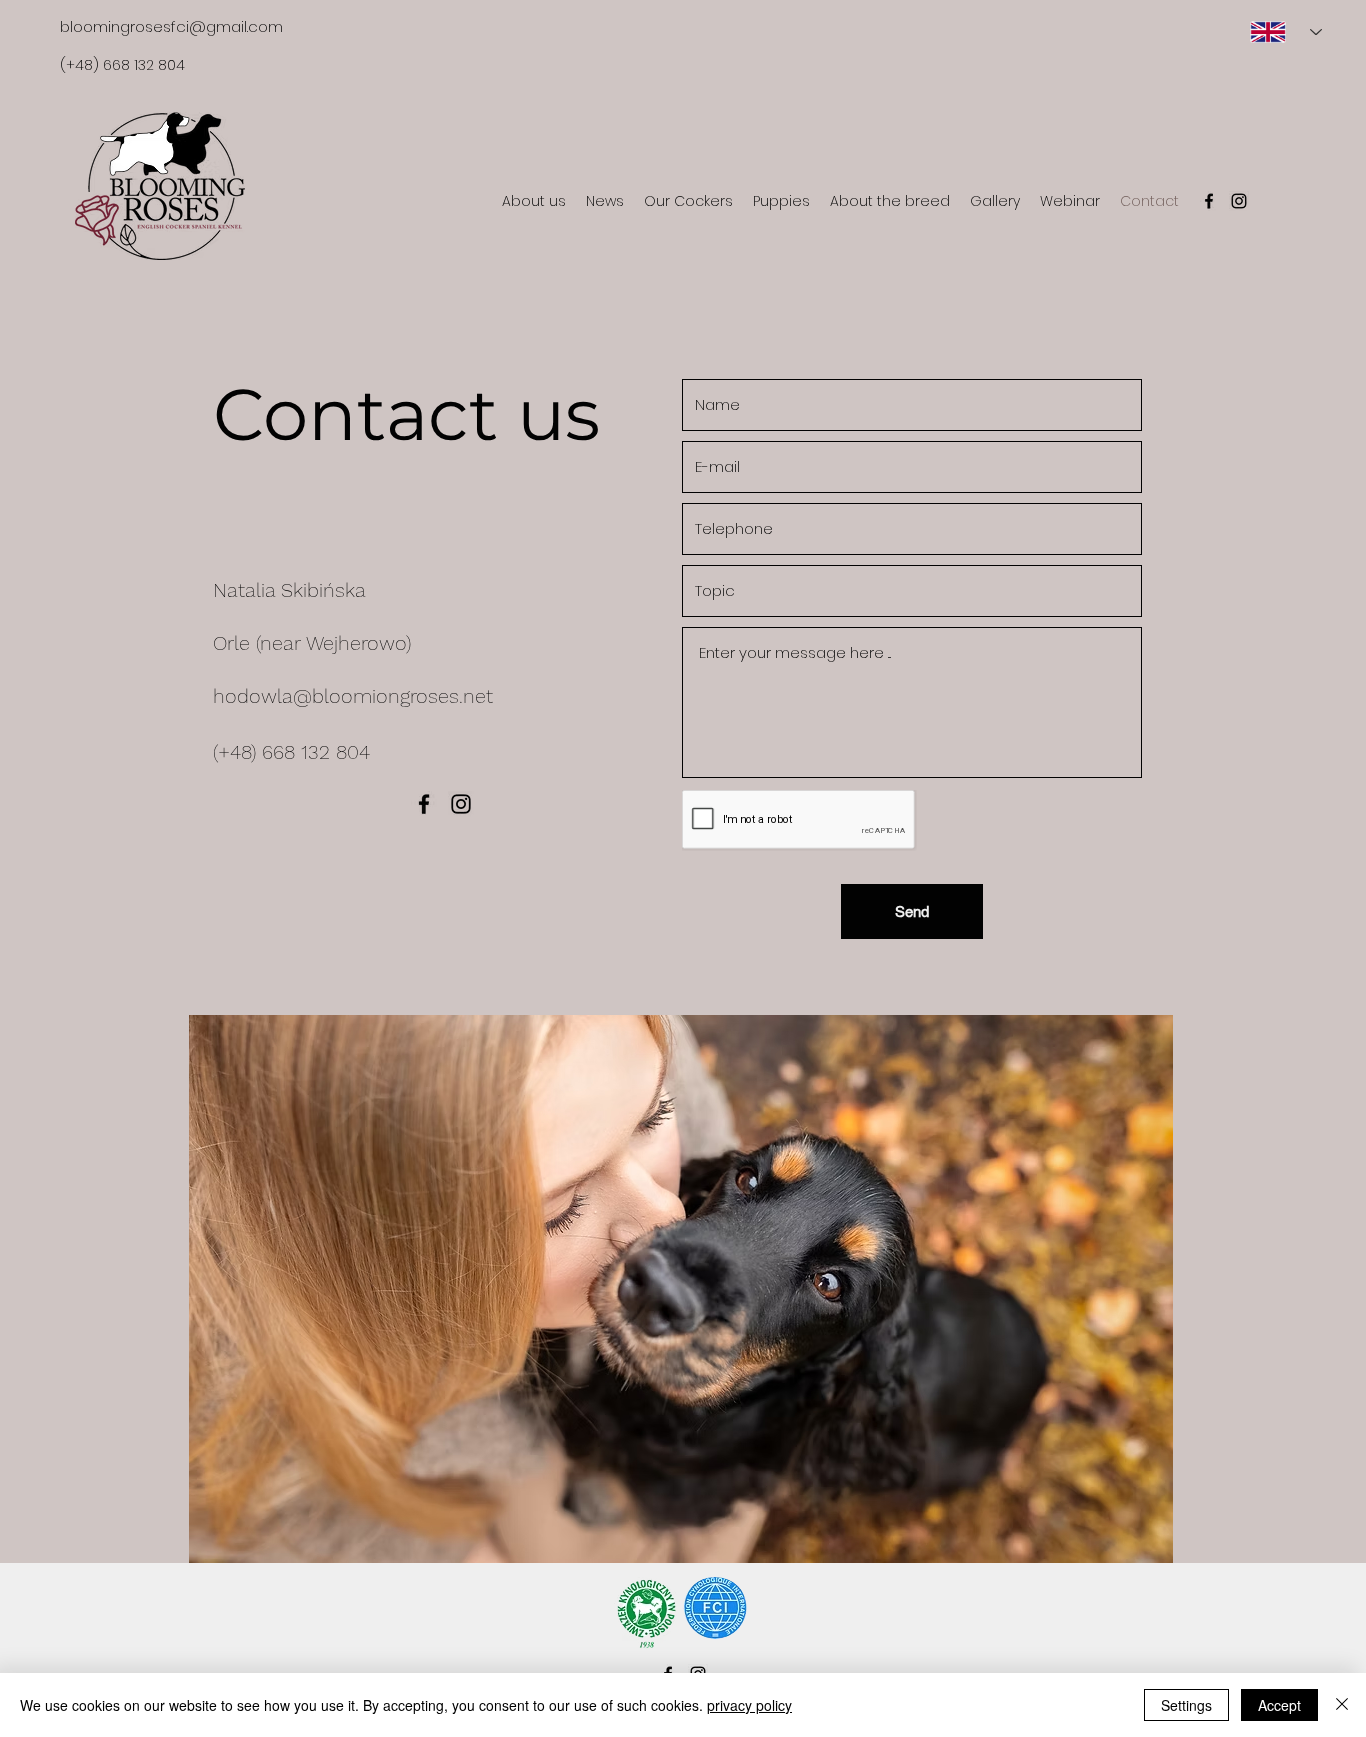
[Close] (1342, 1705)
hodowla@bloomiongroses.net (353, 696)
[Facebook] (1209, 201)
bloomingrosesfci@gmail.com (171, 26)
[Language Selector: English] (1278, 32)
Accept (1279, 1705)
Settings (1186, 1705)
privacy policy (749, 1705)
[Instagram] (1239, 201)
